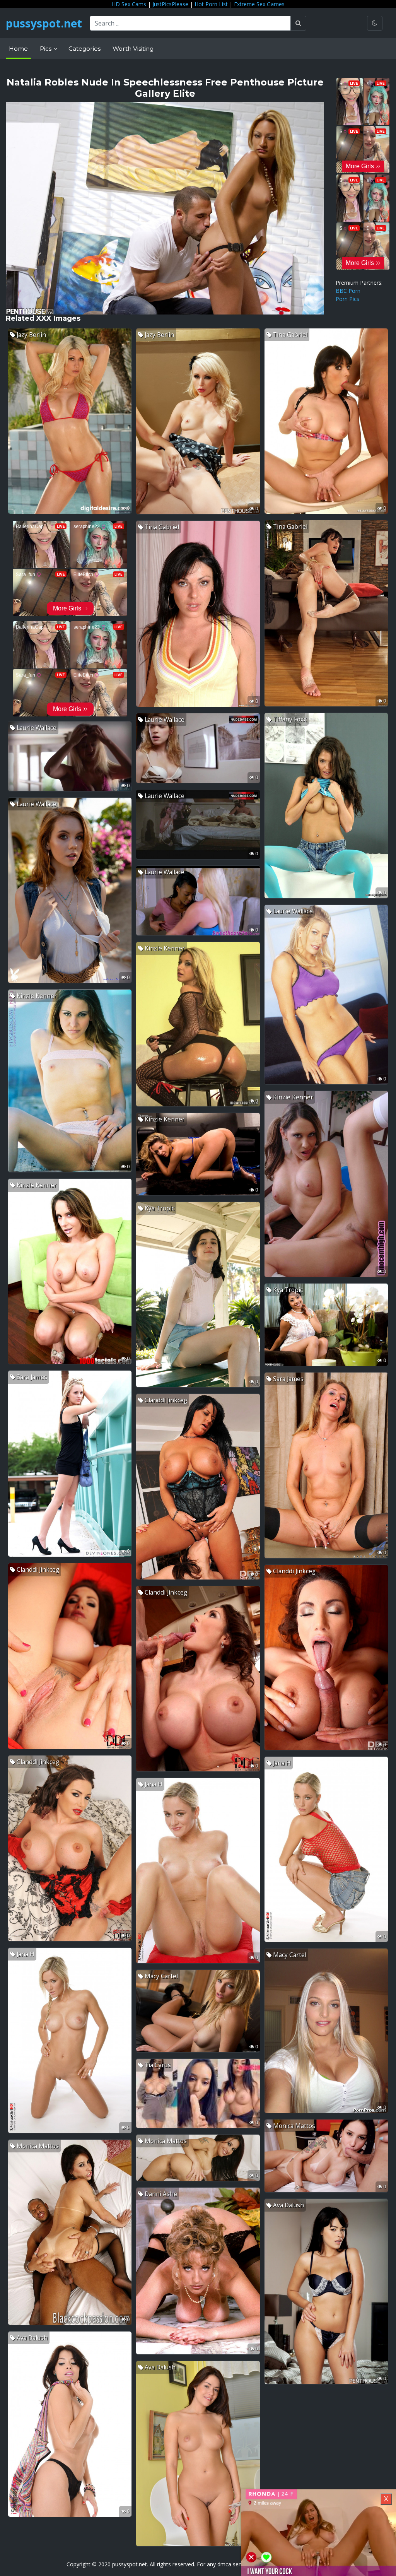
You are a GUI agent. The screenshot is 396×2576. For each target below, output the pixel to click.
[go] (298, 23)
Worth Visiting (133, 49)
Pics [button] (46, 49)
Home (18, 49)
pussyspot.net (44, 23)
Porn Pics (347, 299)
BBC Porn (348, 291)
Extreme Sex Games (259, 4)
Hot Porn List (211, 4)
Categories (84, 49)
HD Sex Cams (129, 4)
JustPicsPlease (170, 4)
